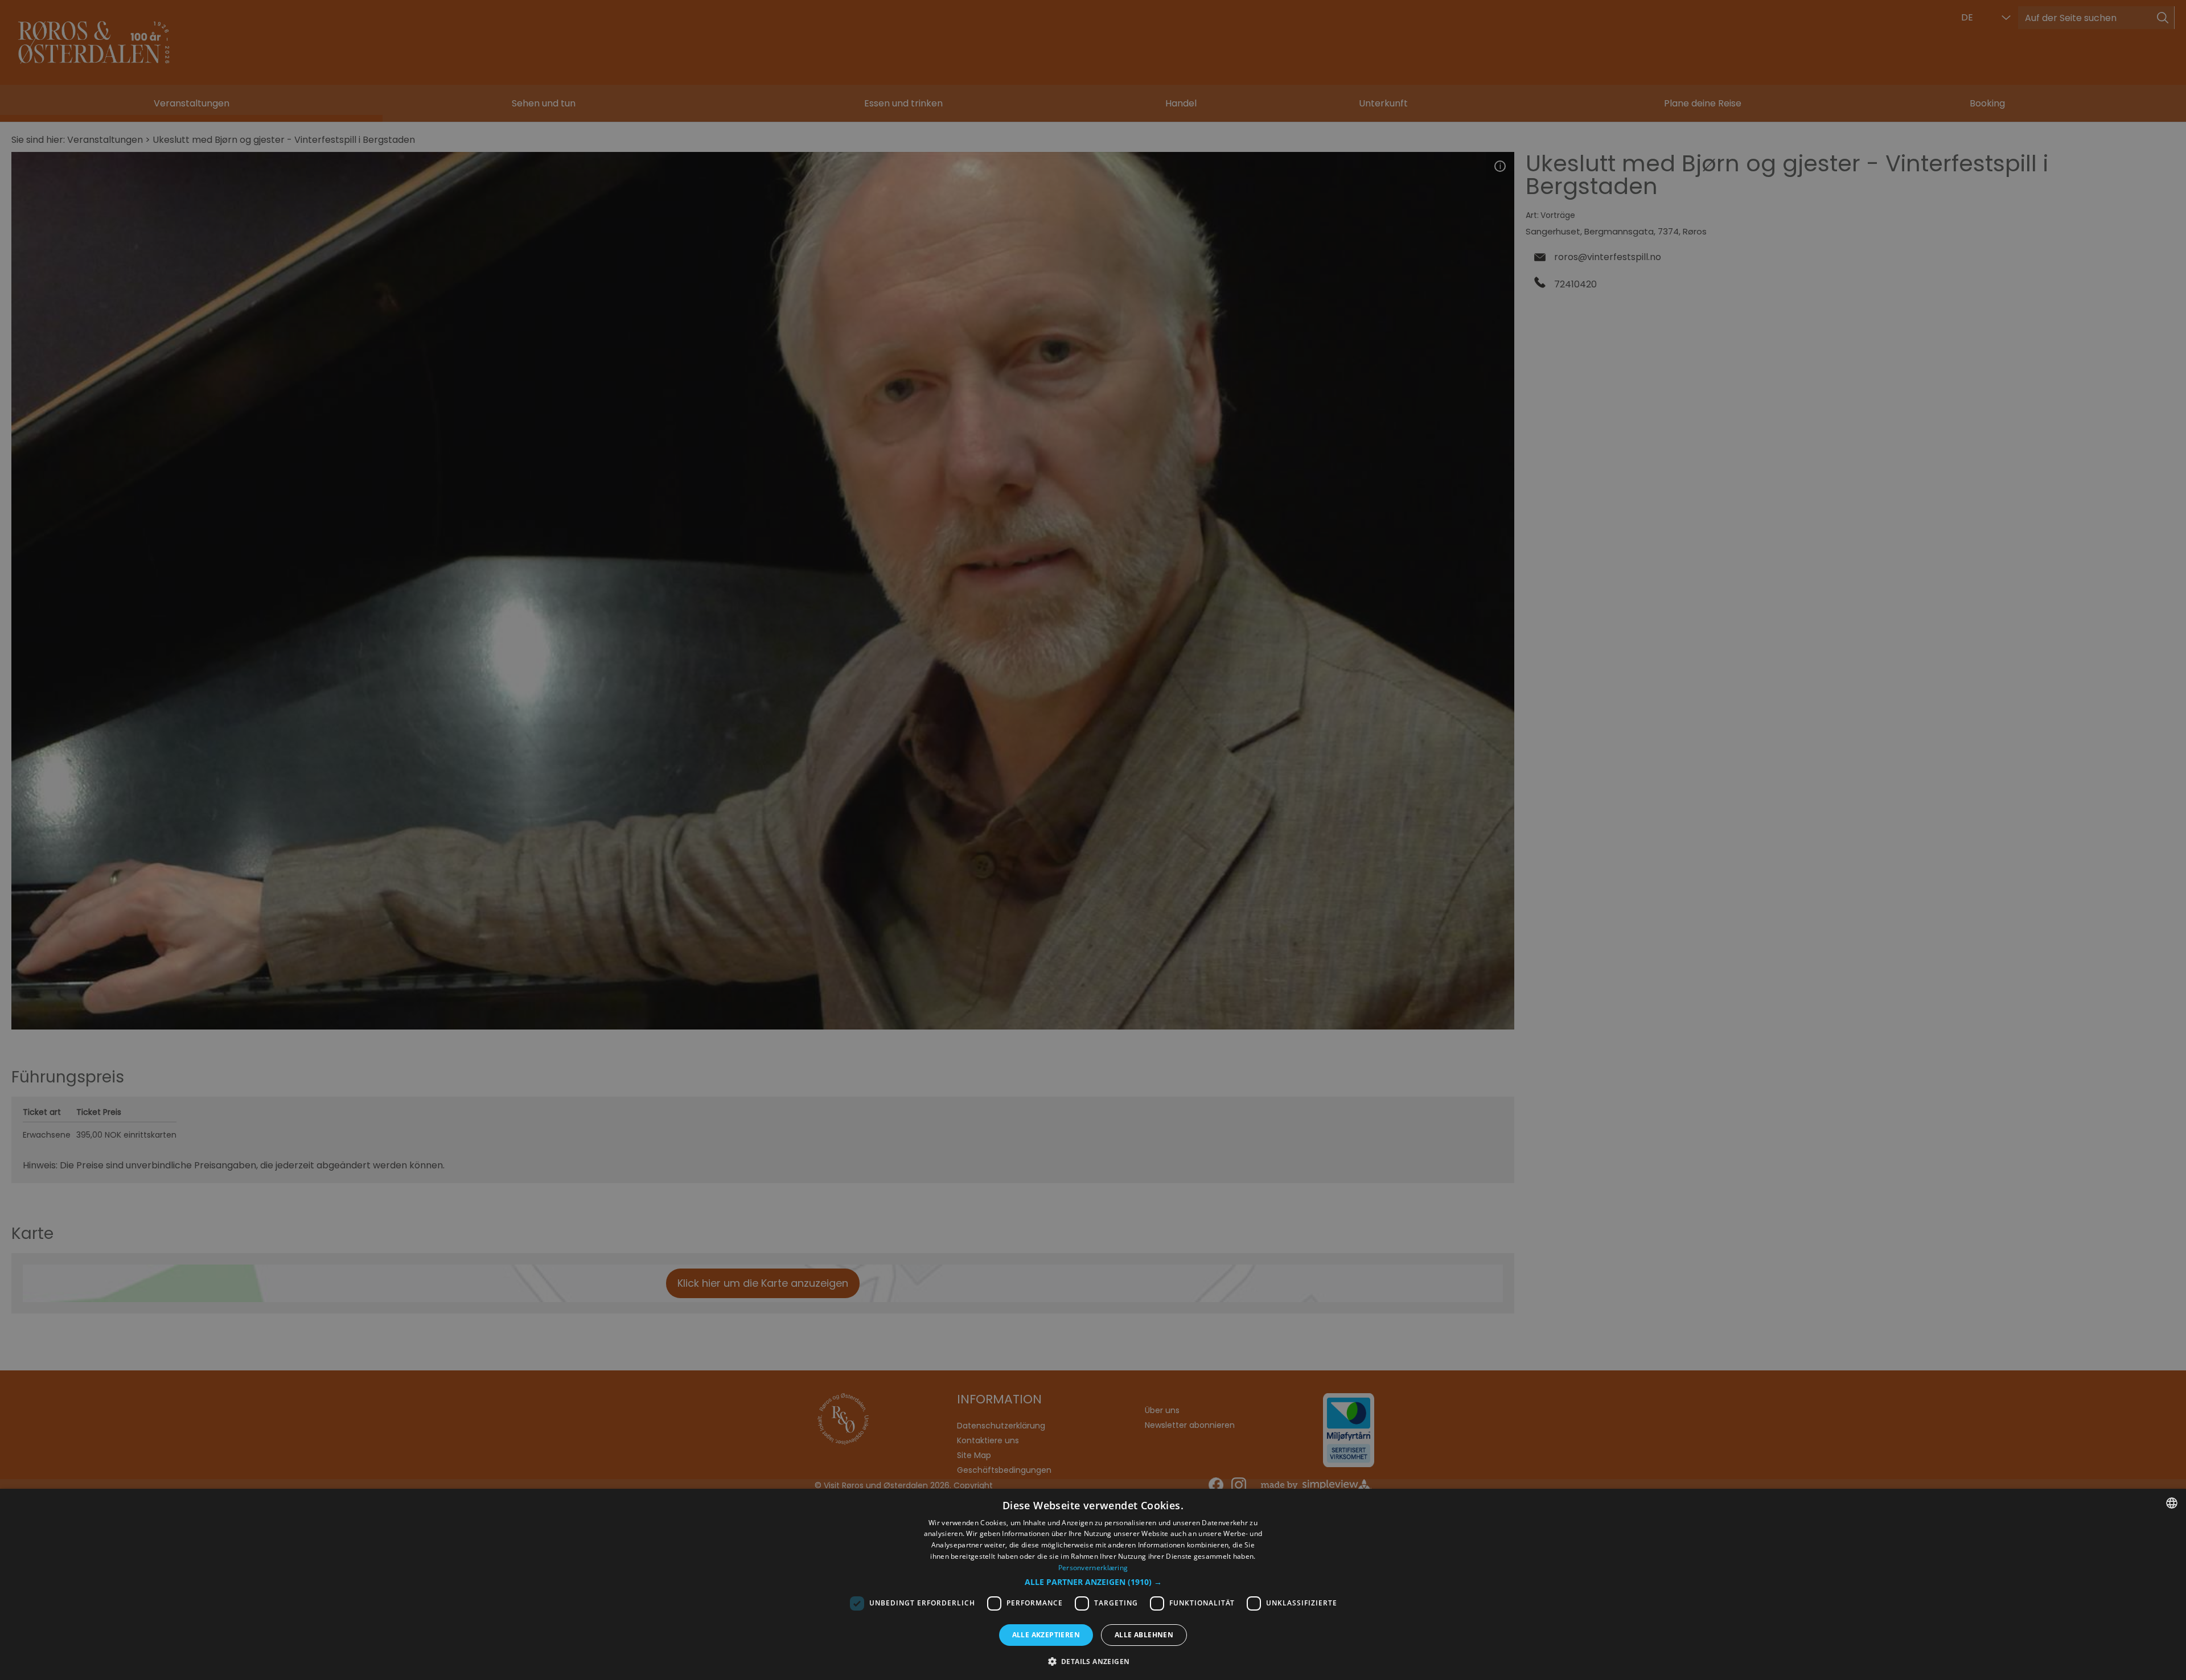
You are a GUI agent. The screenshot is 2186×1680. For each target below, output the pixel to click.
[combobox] (2172, 1503)
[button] (1093, 1582)
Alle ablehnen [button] (1144, 1635)
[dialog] (1093, 1584)
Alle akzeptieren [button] (1046, 1635)
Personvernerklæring (1093, 1568)
